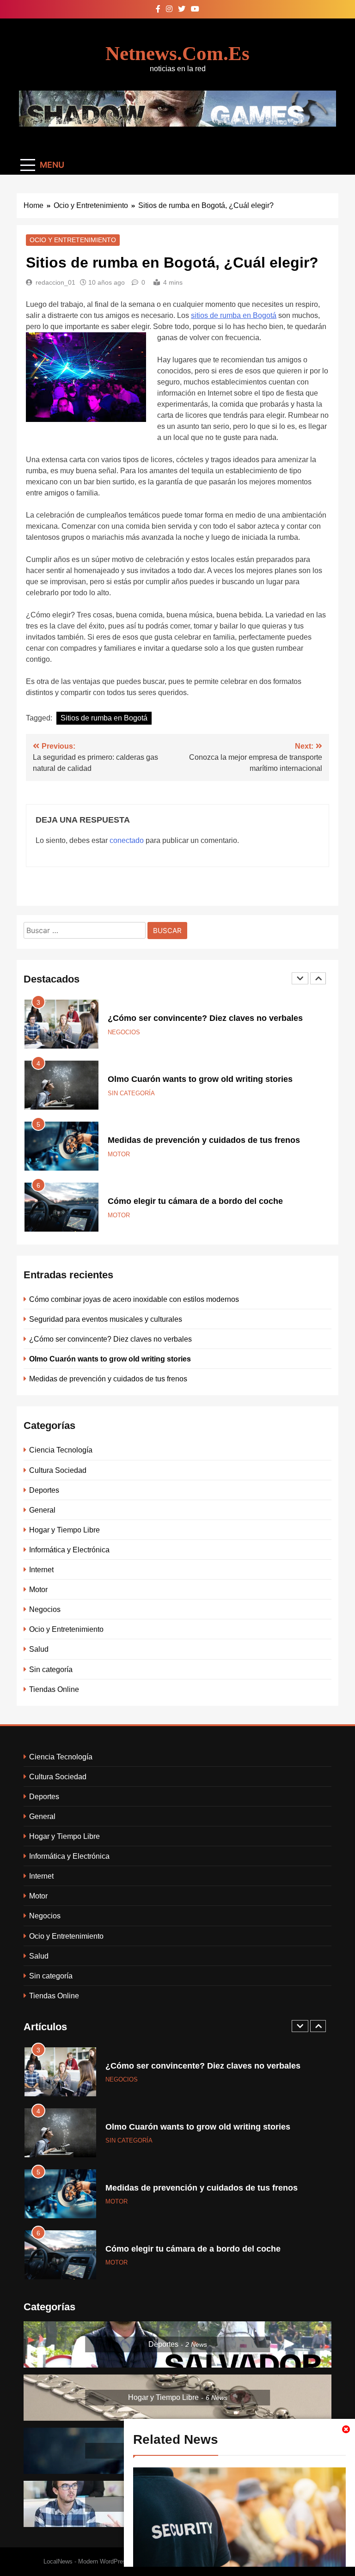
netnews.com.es (177, 53)
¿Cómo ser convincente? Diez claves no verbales (205, 1018)
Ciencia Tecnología (61, 1450)
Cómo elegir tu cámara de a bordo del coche (195, 1201)
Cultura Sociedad (58, 1470)
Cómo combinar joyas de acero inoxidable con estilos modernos (134, 1299)
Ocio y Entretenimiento (73, 240)
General (42, 1510)
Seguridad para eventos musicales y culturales (106, 1319)
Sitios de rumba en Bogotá (104, 718)
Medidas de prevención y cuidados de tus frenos (204, 1140)
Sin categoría (131, 1093)
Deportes (44, 1490)
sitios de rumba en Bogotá (234, 315)
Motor (119, 1154)
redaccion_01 (55, 282)
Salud (39, 1649)
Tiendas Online (54, 1689)
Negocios (124, 1032)
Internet (41, 1569)
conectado (127, 840)
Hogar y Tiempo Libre (64, 1530)
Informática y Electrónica (69, 1550)
